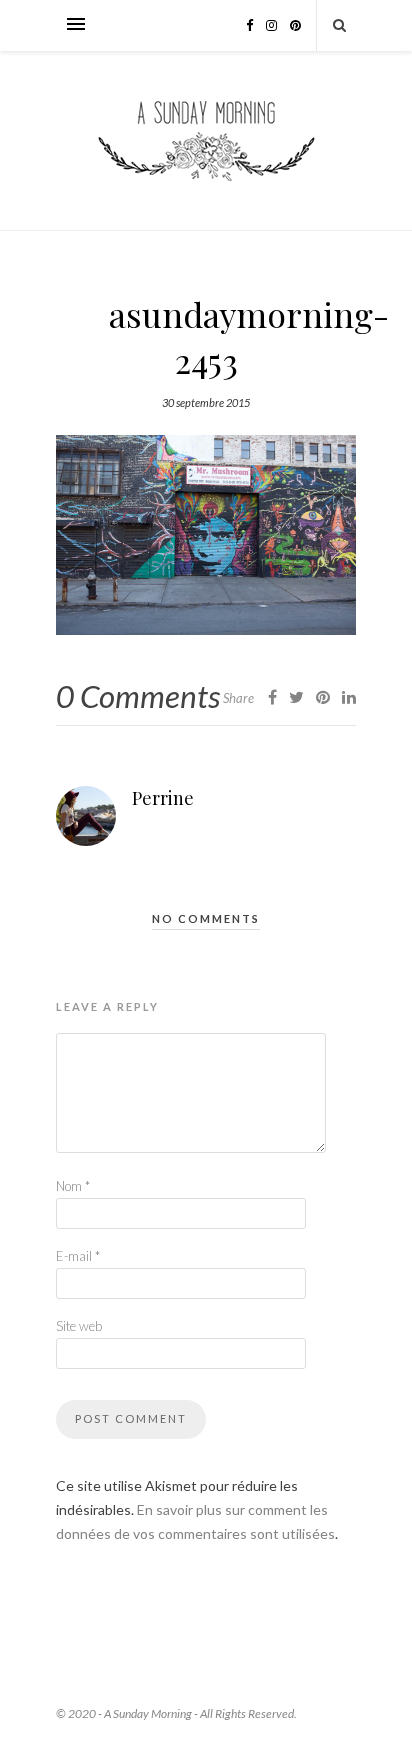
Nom (73, 1186)
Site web (79, 1326)
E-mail (78, 1256)
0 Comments (138, 696)
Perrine (163, 798)
